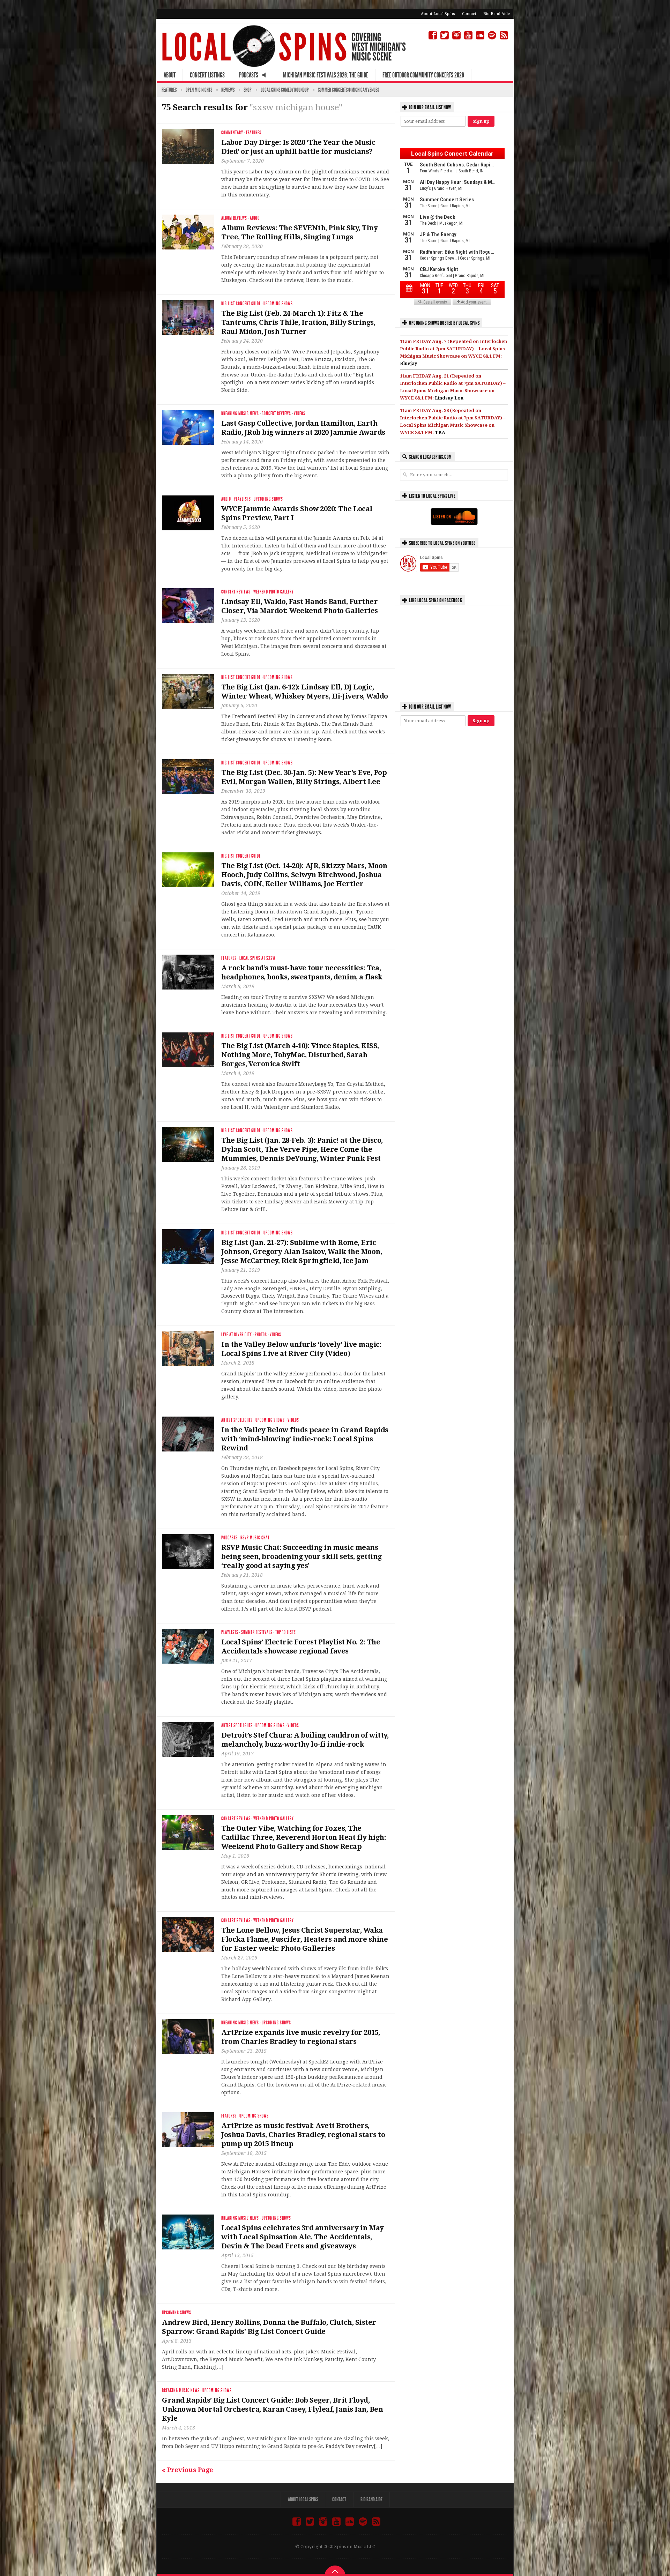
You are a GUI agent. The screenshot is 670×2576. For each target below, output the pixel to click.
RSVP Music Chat (255, 1538)
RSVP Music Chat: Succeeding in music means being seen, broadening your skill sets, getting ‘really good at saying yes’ (301, 1556)
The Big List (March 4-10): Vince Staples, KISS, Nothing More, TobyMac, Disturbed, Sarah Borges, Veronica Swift (300, 1055)
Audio (255, 218)
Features (169, 90)
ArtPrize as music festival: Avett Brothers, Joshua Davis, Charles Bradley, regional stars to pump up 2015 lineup (303, 2135)
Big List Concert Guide (241, 304)
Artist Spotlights (237, 1420)
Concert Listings (207, 75)
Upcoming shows (278, 304)
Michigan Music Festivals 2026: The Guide (326, 75)
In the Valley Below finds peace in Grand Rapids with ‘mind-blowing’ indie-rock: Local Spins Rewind (305, 1439)
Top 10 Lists (286, 1632)
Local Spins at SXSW (257, 958)
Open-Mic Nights (199, 90)
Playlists (242, 499)
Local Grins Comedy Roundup (285, 90)
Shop (248, 90)
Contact (469, 14)
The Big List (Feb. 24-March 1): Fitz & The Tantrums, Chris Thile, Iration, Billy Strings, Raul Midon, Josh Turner (298, 322)
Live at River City (237, 1335)
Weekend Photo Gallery (274, 592)
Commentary (232, 133)
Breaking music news (240, 414)
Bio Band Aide (497, 14)
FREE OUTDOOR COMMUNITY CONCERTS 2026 (423, 75)
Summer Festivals (257, 1632)
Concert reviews (276, 414)
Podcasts (229, 1538)
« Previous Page (188, 2470)
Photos (261, 1335)
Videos (300, 414)
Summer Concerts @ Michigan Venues (348, 90)
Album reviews (234, 218)
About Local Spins (438, 14)
